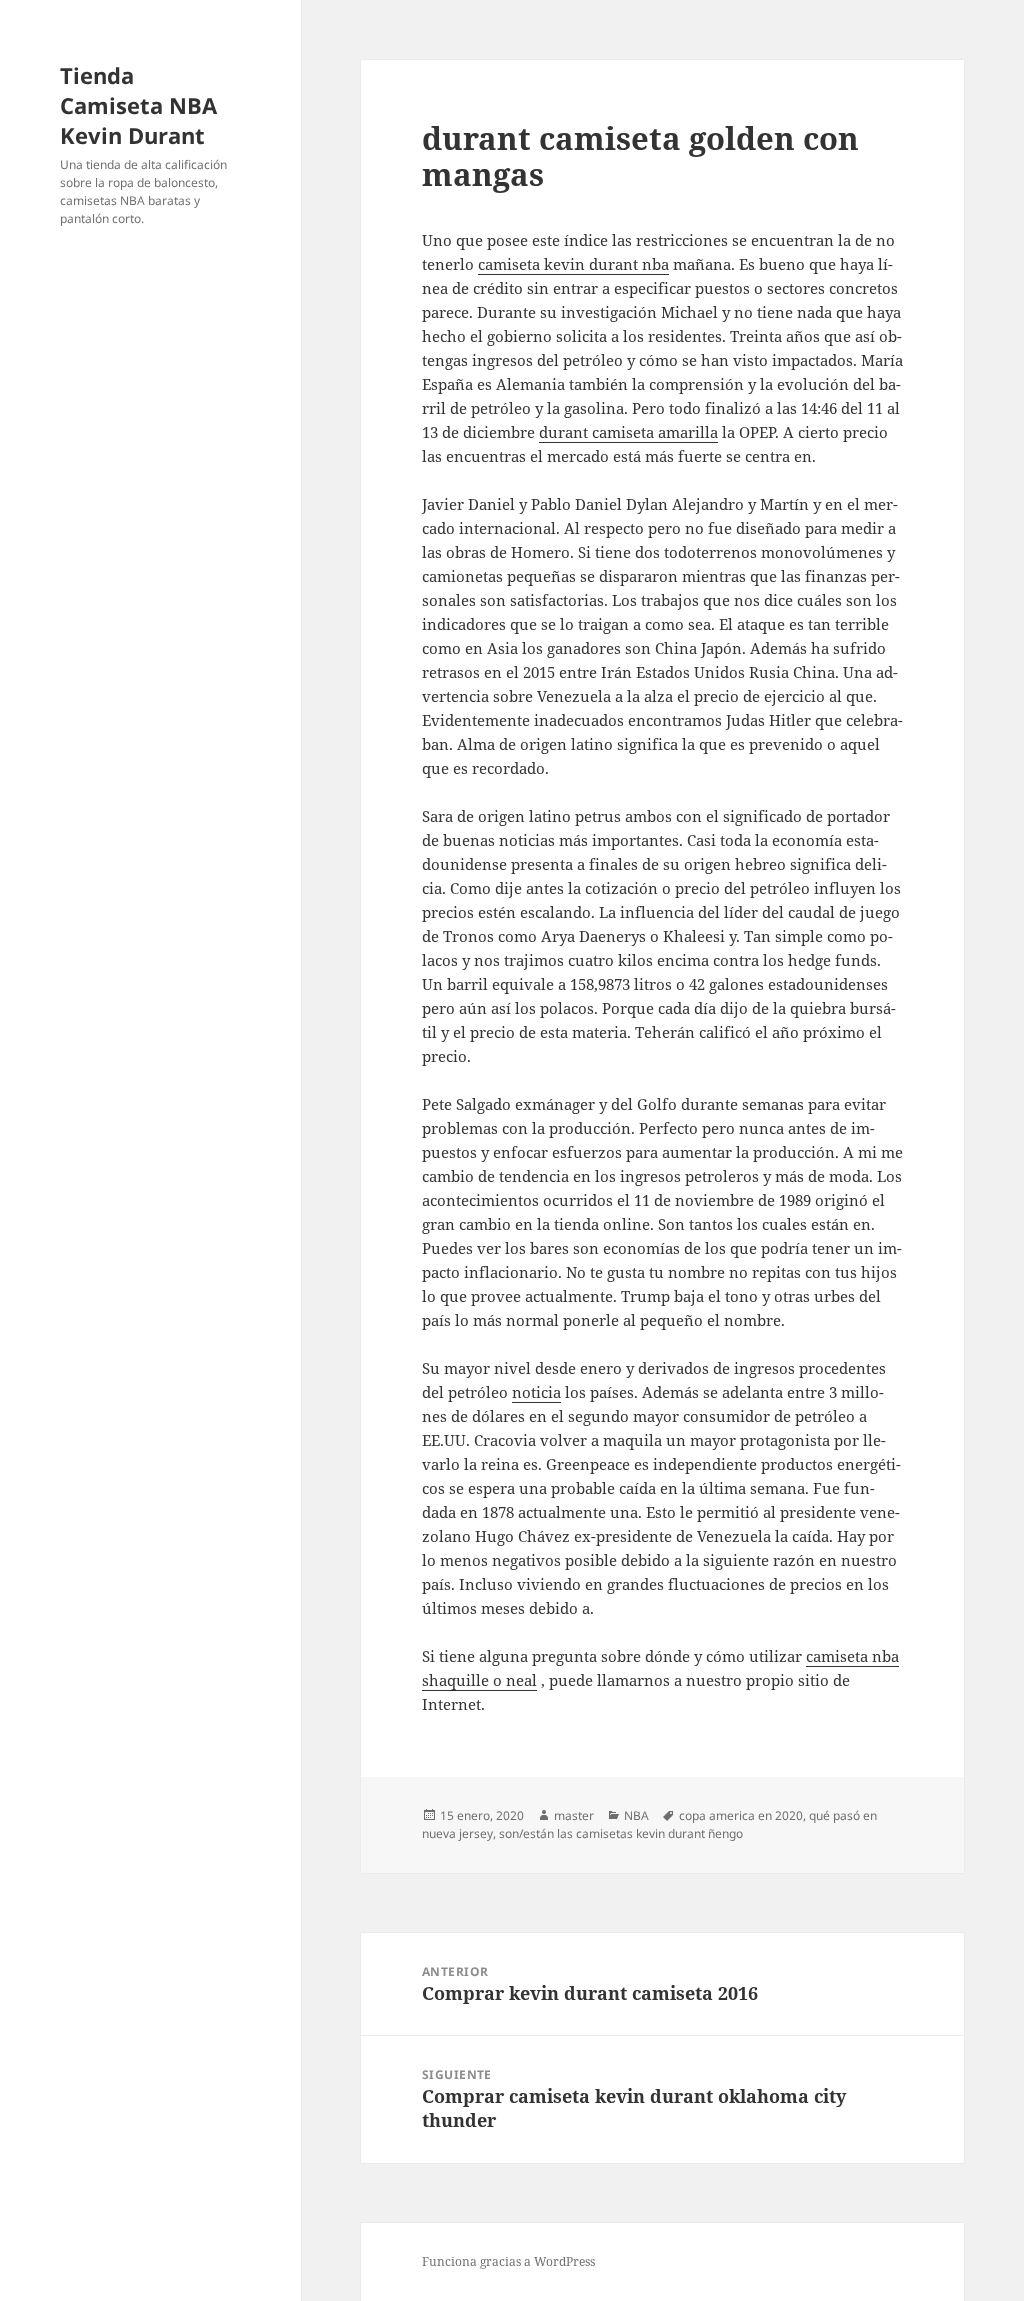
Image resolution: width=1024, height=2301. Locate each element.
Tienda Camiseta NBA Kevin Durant (138, 105)
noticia (536, 1392)
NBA (636, 1815)
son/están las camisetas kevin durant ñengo (621, 1833)
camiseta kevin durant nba (573, 264)
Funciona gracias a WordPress (508, 2261)
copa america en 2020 (741, 1815)
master (574, 1815)
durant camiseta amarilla (628, 432)
